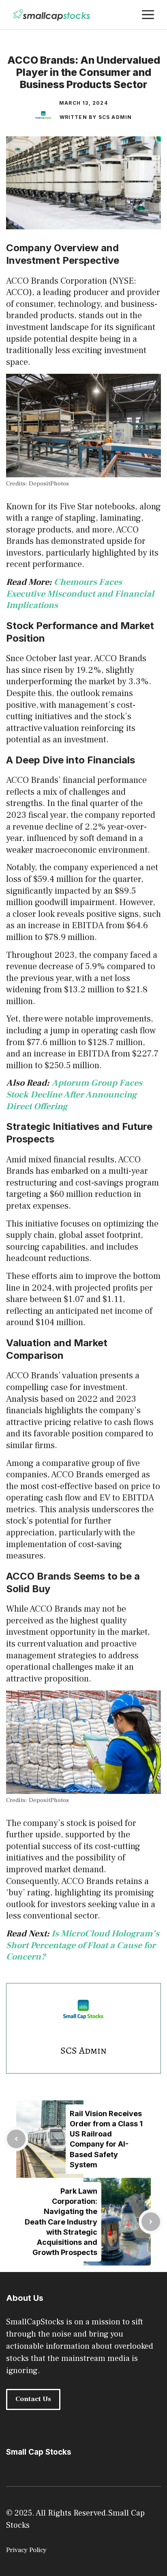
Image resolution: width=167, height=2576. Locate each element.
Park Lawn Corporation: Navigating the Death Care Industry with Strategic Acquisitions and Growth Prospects (61, 2222)
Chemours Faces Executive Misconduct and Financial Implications (80, 594)
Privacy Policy (26, 2550)
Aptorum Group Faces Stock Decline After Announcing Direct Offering (74, 1094)
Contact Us (33, 2399)
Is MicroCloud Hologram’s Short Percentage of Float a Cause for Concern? (83, 1945)
